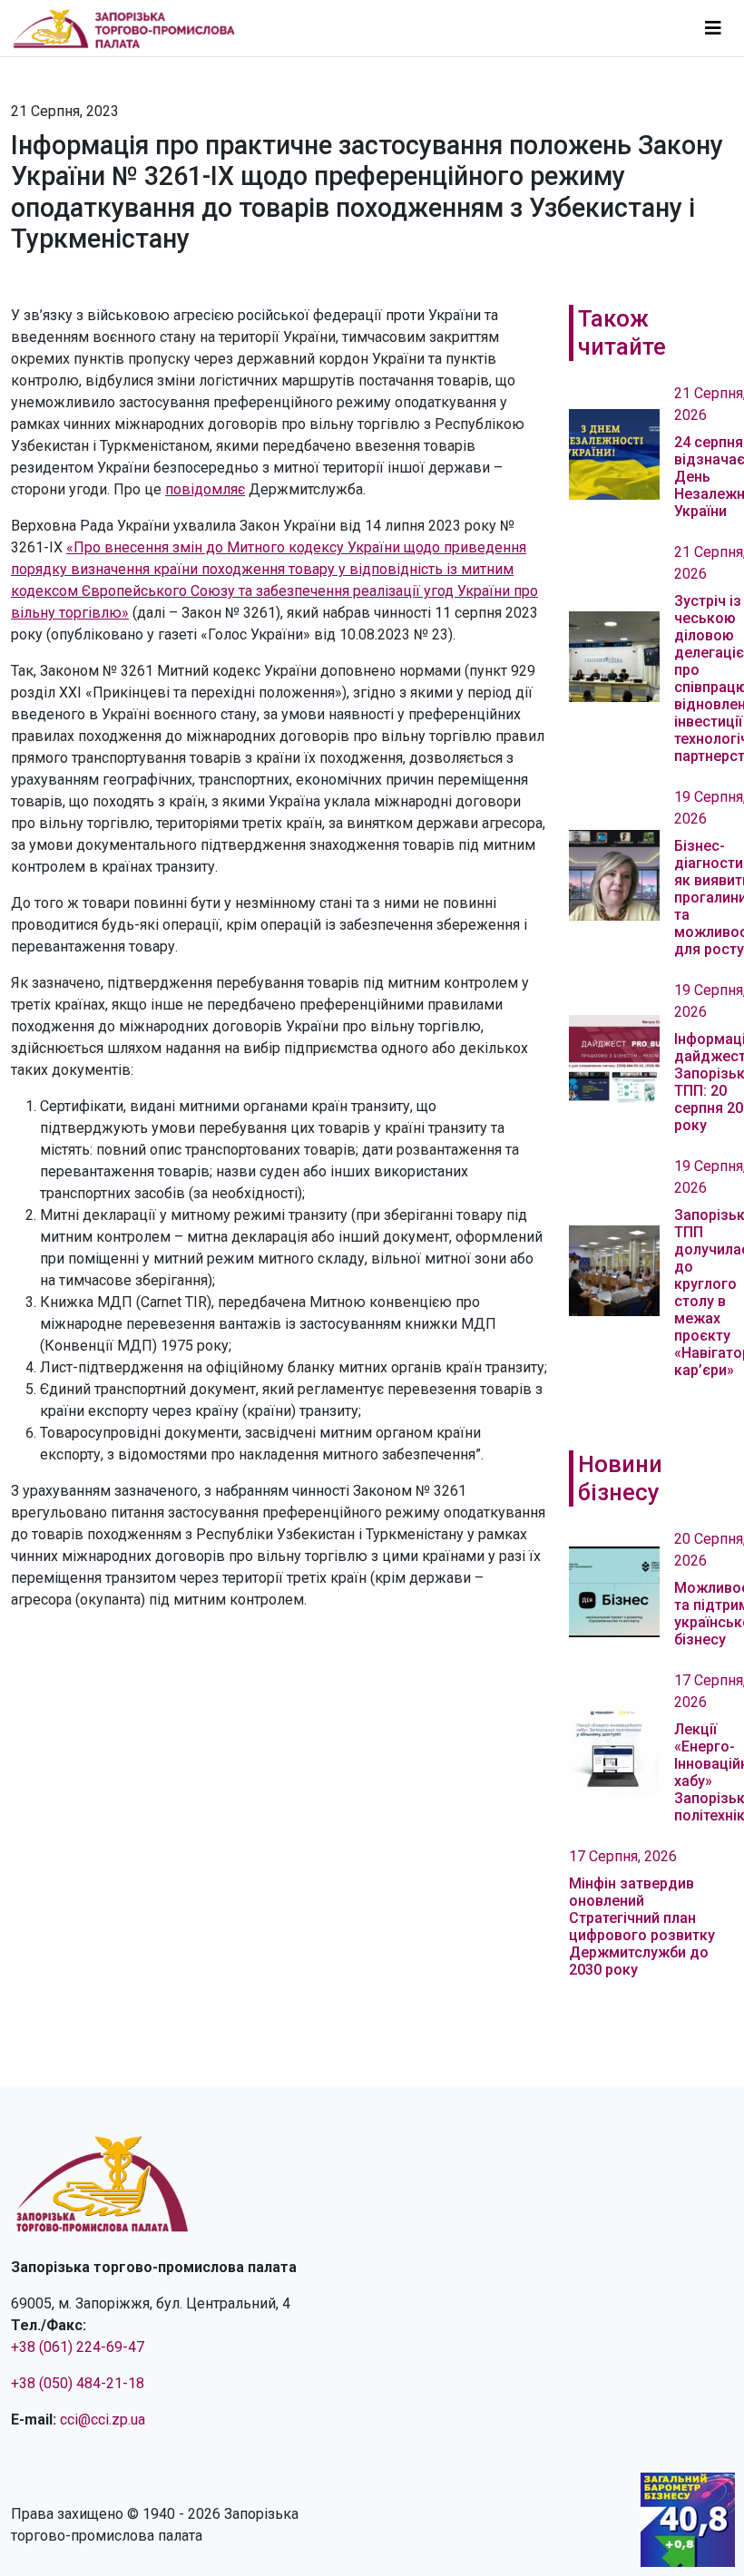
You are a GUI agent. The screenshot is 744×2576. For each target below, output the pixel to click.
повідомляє (205, 489)
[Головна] (132, 28)
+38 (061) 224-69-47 (78, 2347)
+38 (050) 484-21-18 (78, 2383)
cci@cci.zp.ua (103, 2420)
